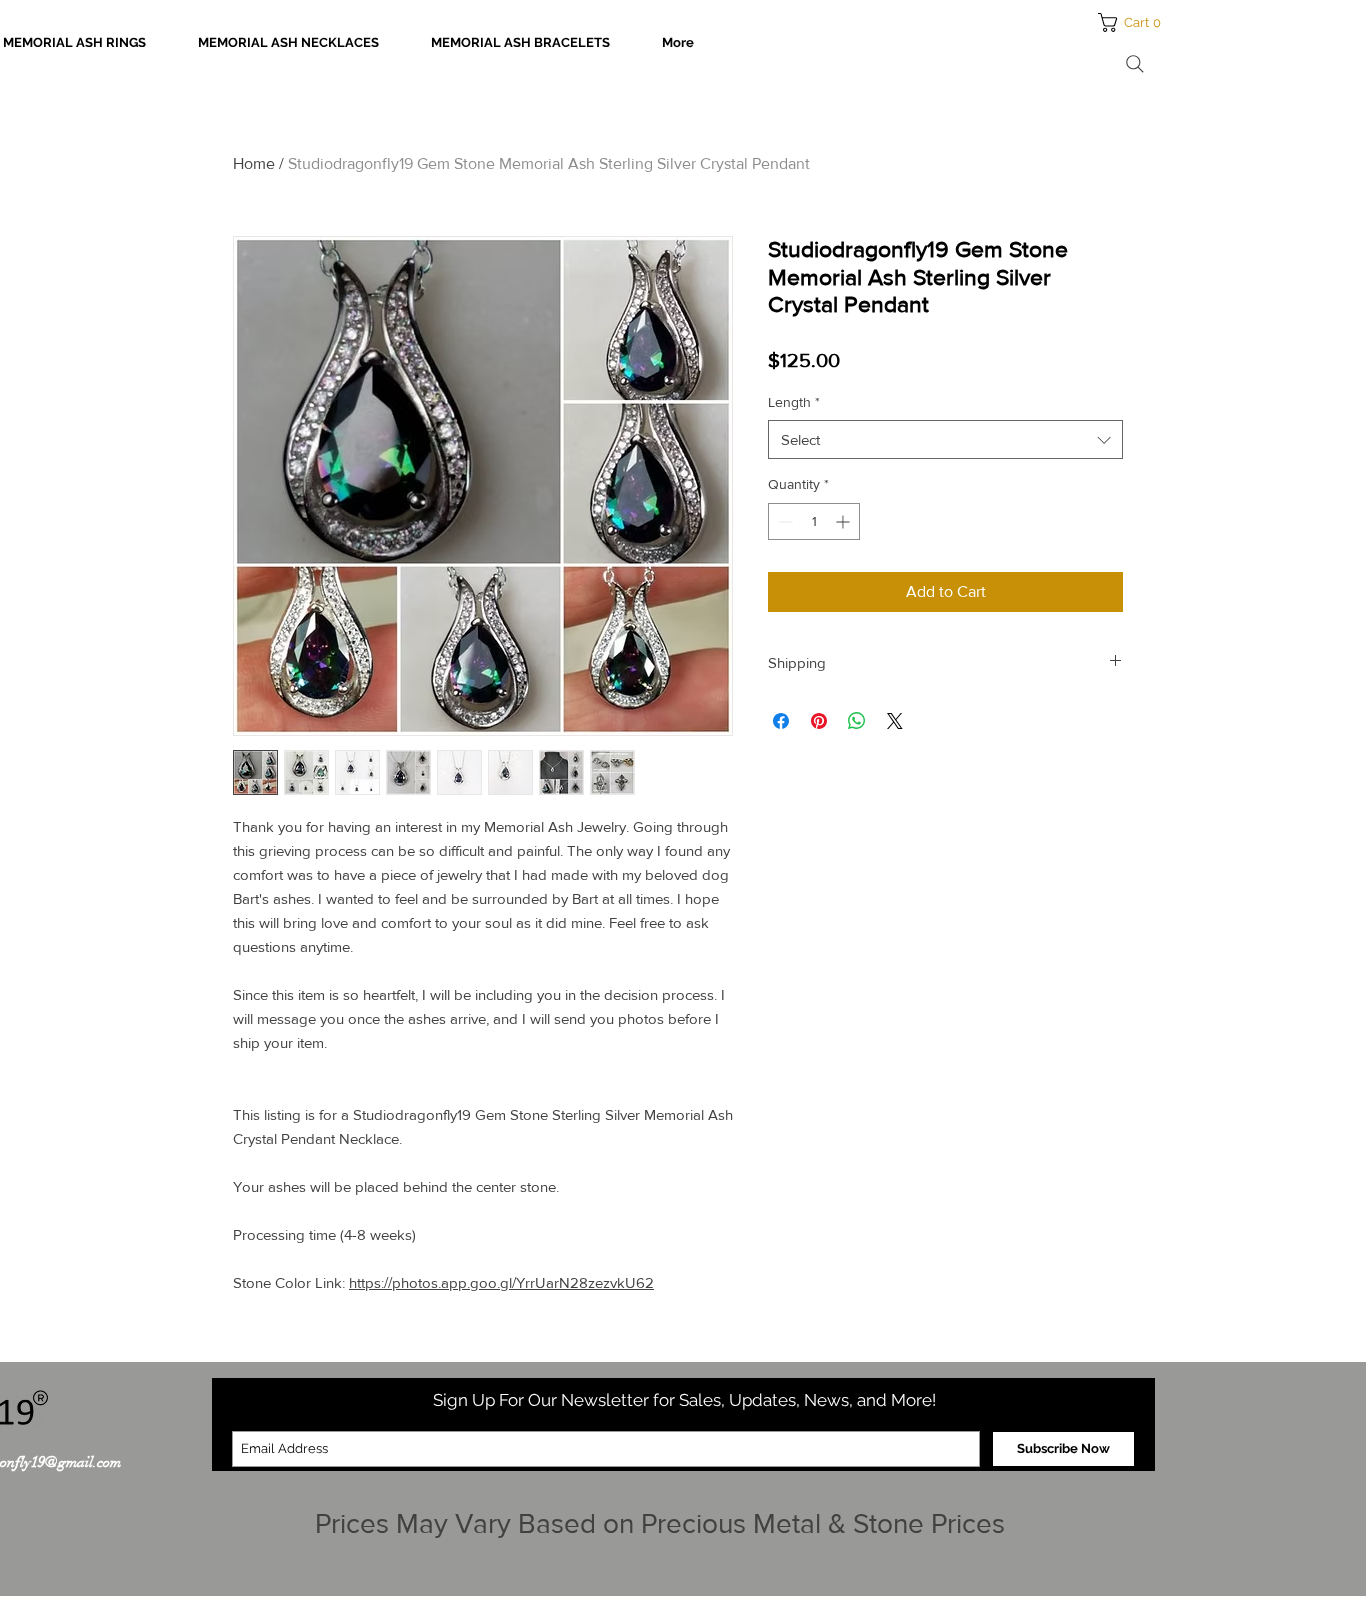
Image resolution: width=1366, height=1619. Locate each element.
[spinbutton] (814, 521)
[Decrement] (783, 521)
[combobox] (945, 439)
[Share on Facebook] (781, 721)
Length (794, 402)
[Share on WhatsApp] (857, 721)
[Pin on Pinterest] (819, 721)
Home (254, 163)
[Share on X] (895, 721)
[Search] (1135, 64)
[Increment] (844, 521)
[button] (1135, 22)
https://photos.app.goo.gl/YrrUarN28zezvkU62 (501, 1282)
